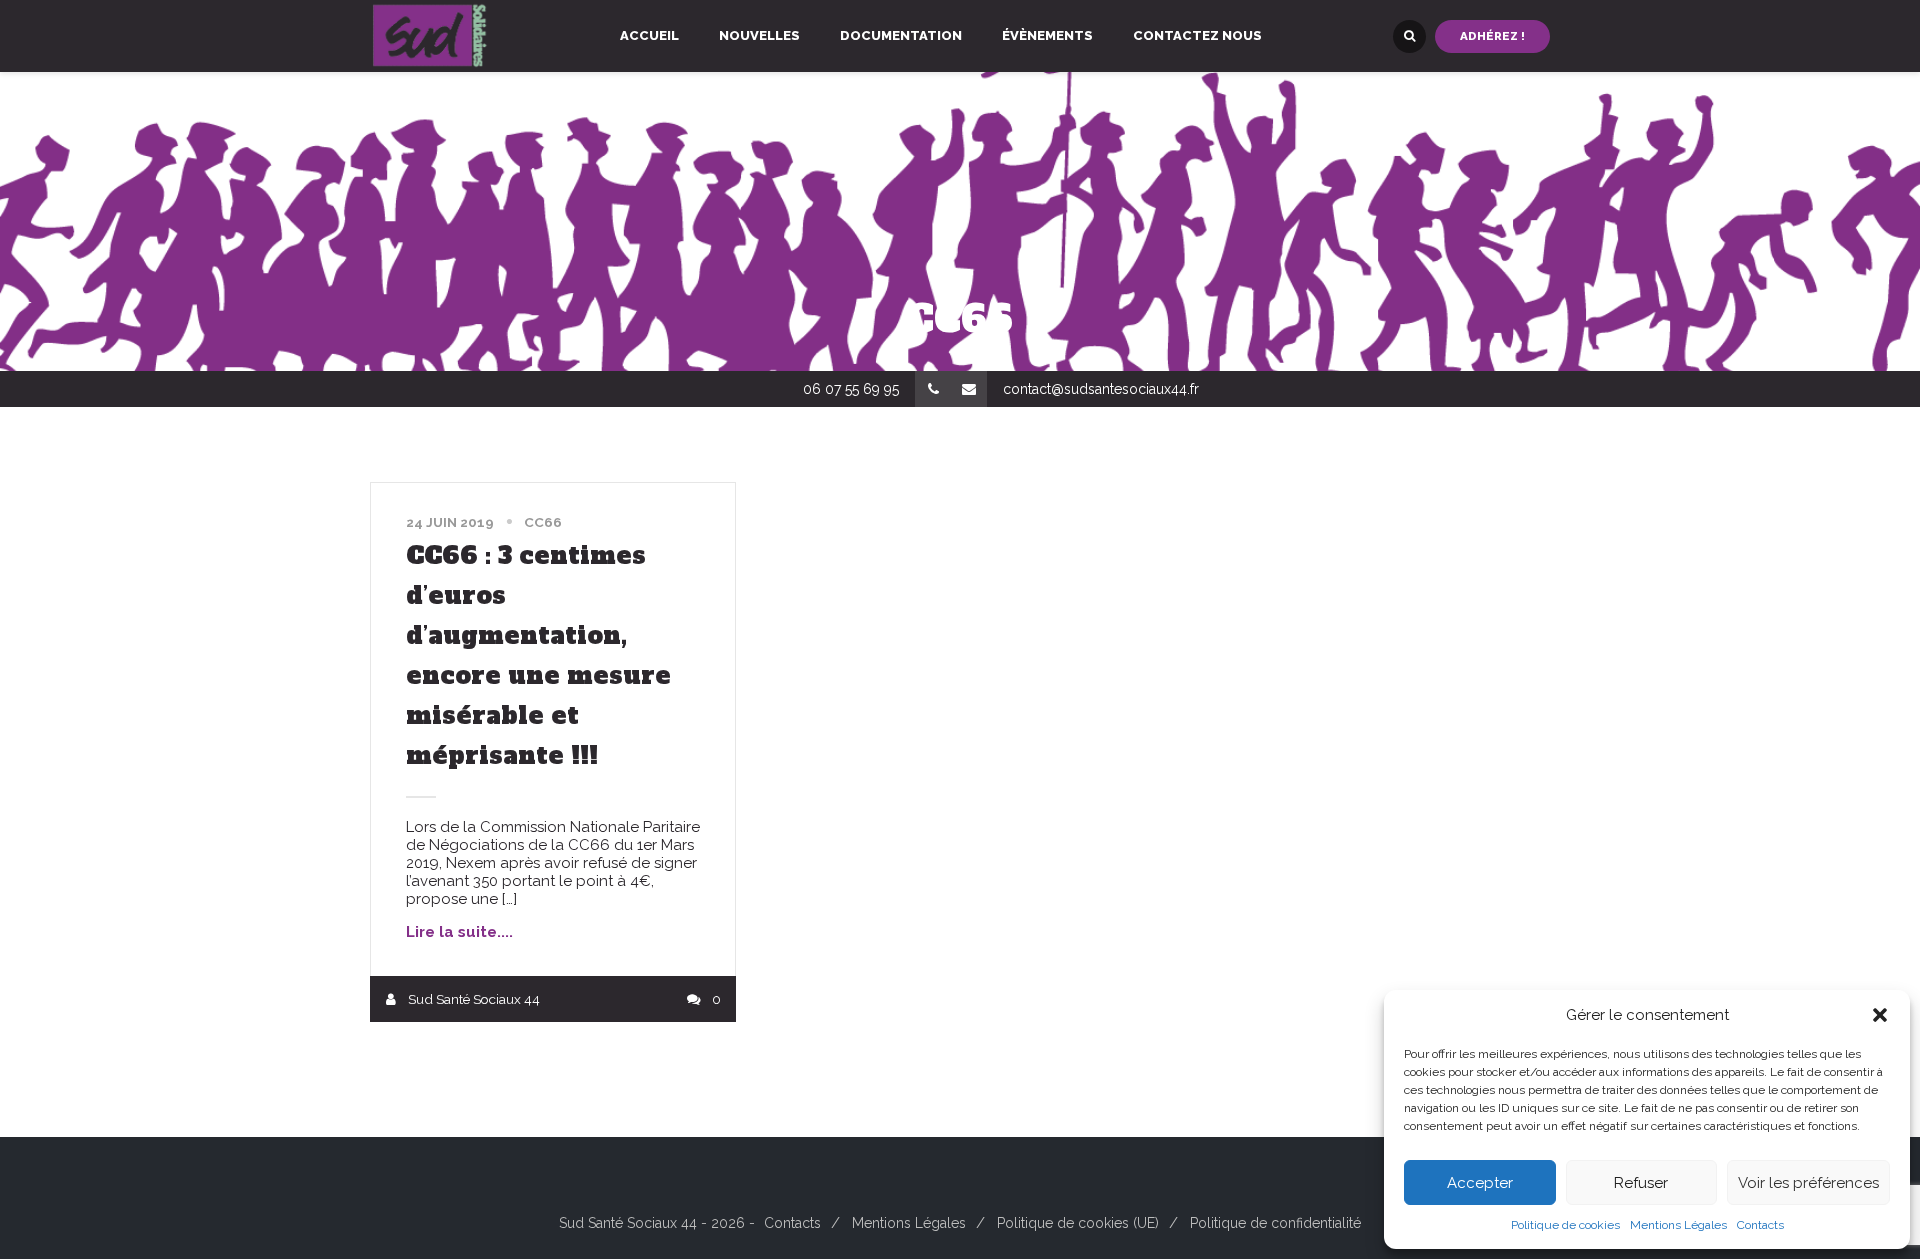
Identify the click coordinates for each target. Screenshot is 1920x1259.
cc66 (543, 522)
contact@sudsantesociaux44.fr (1101, 389)
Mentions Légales (1678, 1225)
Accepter (1480, 1183)
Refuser (1641, 1183)
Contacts (1760, 1225)
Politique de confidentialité (1275, 1223)
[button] (1880, 1015)
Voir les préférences (1808, 1183)
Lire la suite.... (459, 932)
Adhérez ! (1492, 36)
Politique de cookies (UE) (1078, 1223)
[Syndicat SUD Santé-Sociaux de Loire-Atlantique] (430, 36)
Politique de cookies (1565, 1225)
